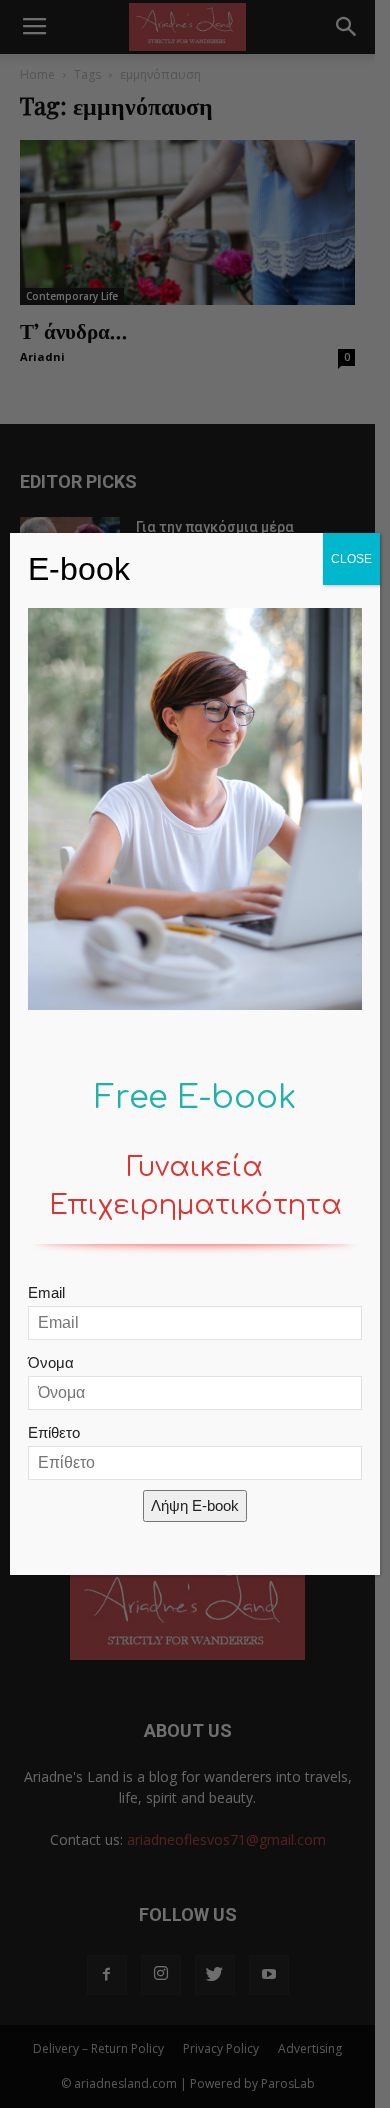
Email (46, 1292)
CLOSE (351, 559)
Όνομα (51, 1362)
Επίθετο (54, 1432)
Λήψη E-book (195, 1505)
